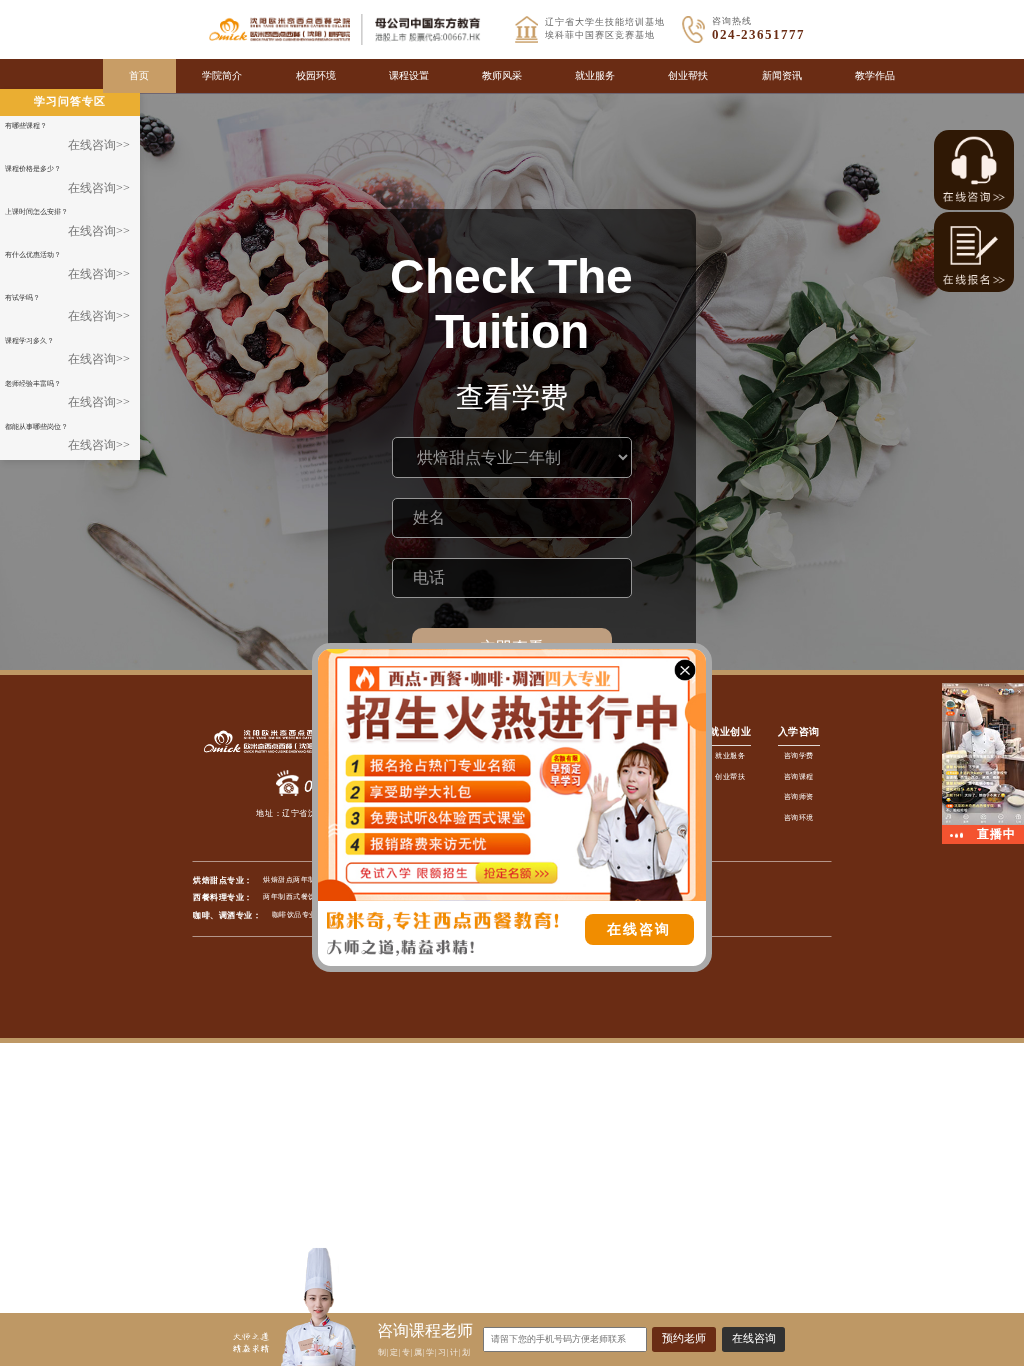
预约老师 (684, 1338)
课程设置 (409, 75)
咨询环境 (799, 817)
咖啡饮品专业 (294, 914)
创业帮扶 (688, 75)
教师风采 (502, 75)
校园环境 (316, 75)
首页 (139, 75)
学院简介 (222, 75)
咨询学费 (799, 755)
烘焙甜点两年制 (289, 879)
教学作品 (875, 75)
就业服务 (595, 75)
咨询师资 (799, 796)
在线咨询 (754, 1338)
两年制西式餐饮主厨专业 (304, 896)
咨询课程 (799, 776)
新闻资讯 (782, 75)
